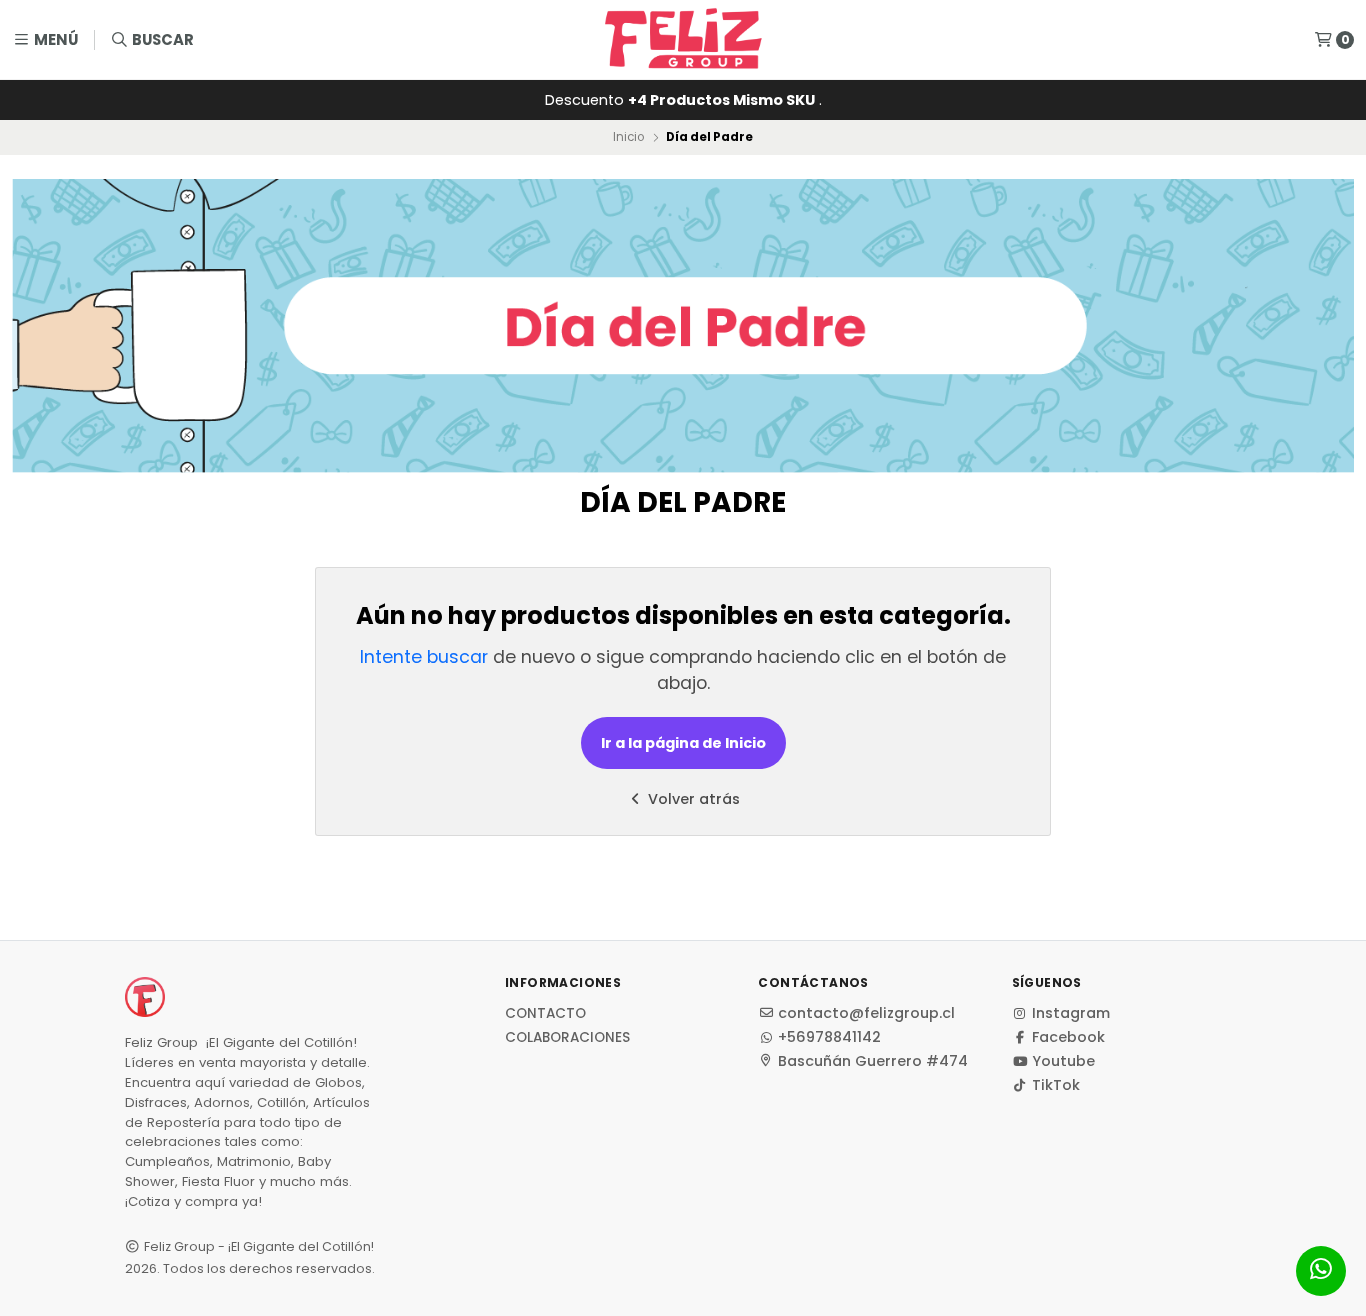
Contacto (545, 1014)
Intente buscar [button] (424, 657)
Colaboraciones (567, 1038)
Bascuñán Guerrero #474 (873, 1061)
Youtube (1063, 1061)
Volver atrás (692, 799)
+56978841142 (829, 1037)
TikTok (1056, 1085)
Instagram (1071, 1013)
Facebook (1068, 1037)
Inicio (628, 137)
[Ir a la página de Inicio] (683, 40)
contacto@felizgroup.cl (866, 1013)
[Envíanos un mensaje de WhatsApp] (1321, 1271)
